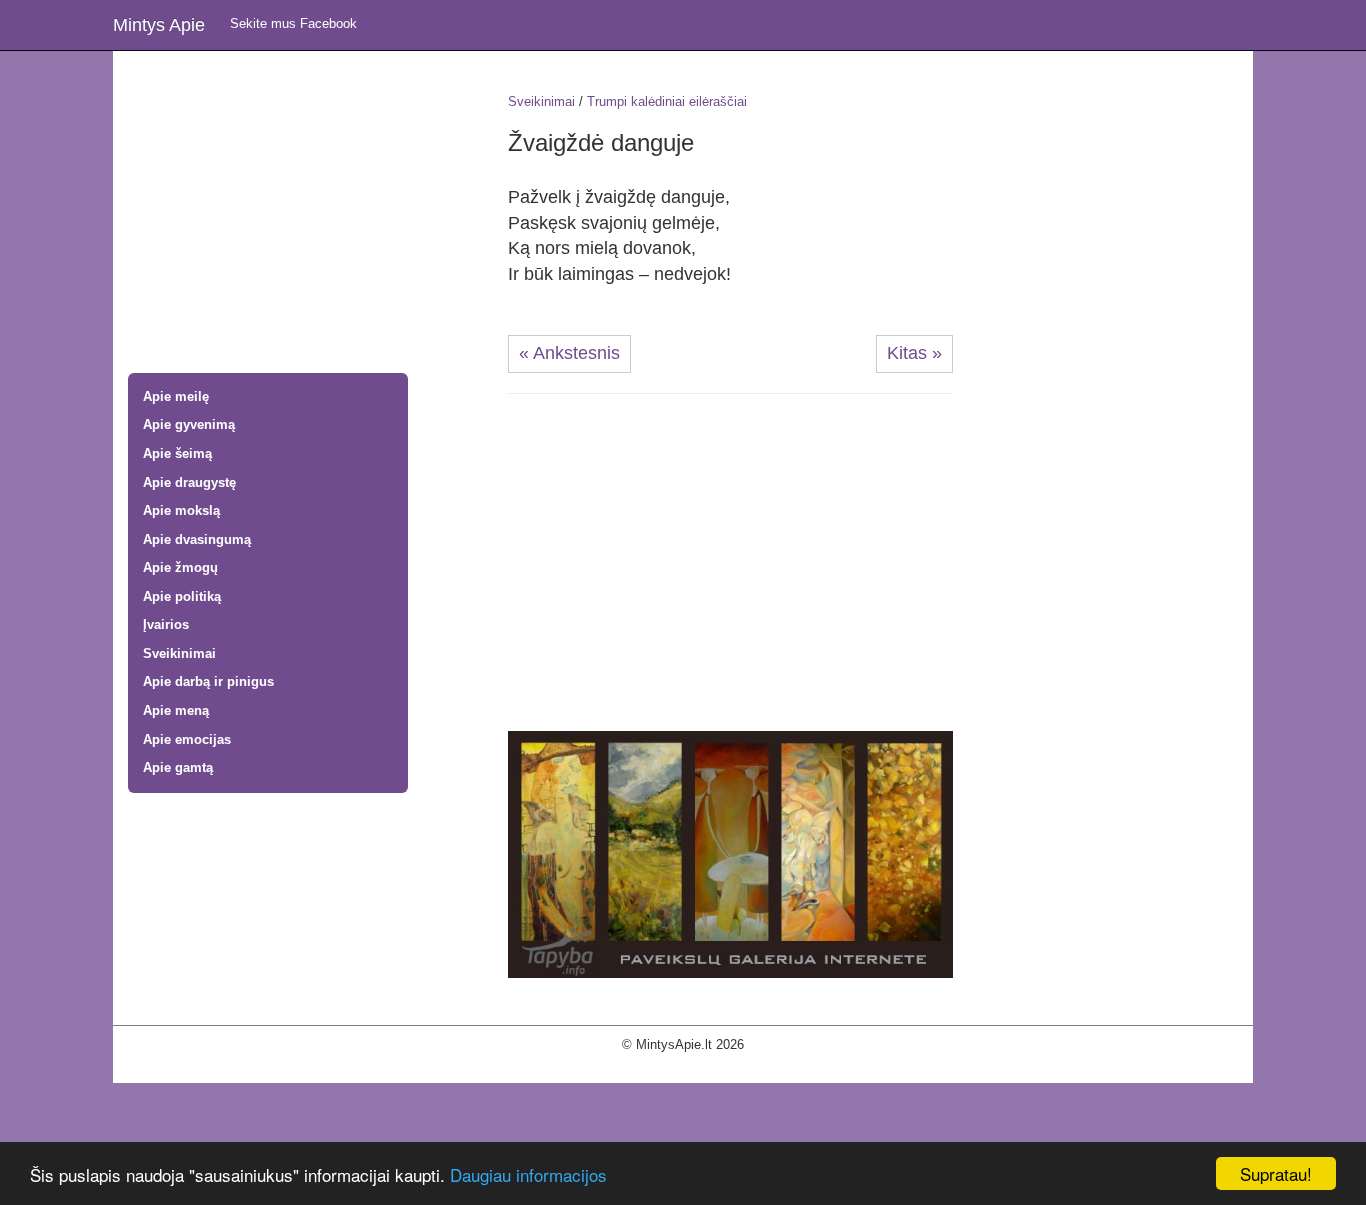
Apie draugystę (189, 482)
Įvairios (166, 624)
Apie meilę (176, 396)
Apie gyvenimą (189, 424)
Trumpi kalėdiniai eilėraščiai (667, 101)
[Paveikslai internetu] (730, 853)
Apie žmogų (180, 567)
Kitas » (914, 353)
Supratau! (1276, 1173)
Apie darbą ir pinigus (208, 681)
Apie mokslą (181, 510)
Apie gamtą (178, 767)
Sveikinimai (179, 653)
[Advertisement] (303, 214)
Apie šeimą (177, 453)
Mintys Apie (159, 25)
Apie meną (176, 710)
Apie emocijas (187, 739)
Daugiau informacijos (528, 1174)
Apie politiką (182, 596)
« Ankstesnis (569, 353)
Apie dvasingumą (197, 539)
